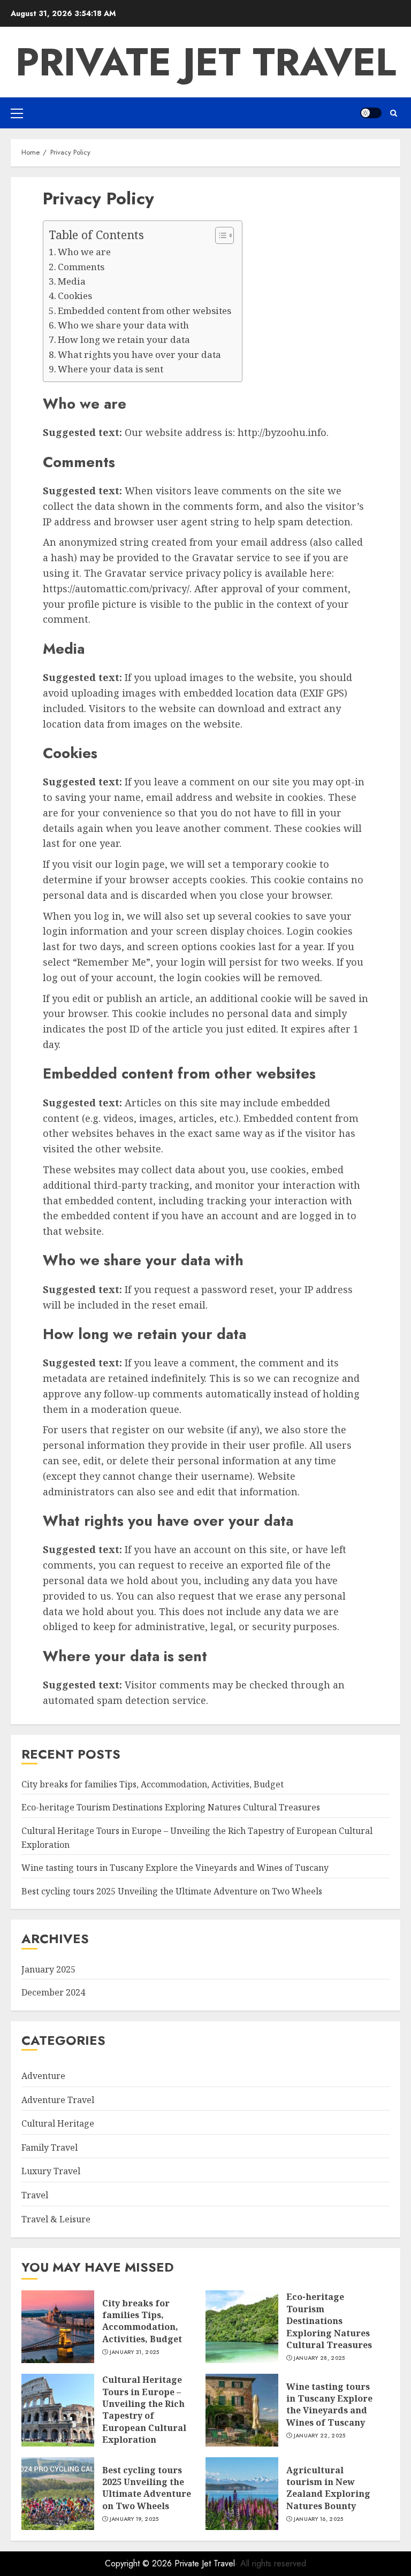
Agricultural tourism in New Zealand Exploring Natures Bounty (328, 2488)
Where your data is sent (111, 369)
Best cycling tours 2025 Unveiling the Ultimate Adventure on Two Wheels (172, 1891)
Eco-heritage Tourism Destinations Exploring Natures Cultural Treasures (171, 1807)
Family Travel (50, 2147)
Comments (81, 267)
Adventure (43, 2076)
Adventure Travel (58, 2100)
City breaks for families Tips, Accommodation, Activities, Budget (153, 1784)
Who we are (84, 252)
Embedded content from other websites (144, 311)
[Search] (394, 113)
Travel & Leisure (56, 2219)
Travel (35, 2195)
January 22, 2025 (320, 2436)
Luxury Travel (51, 2171)
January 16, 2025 (319, 2519)
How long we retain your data (124, 339)
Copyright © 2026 (140, 2563)
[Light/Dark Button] (371, 113)
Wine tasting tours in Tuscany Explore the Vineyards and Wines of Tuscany (175, 1868)
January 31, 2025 (135, 2352)
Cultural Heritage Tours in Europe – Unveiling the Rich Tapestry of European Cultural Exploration (144, 2410)
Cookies (75, 296)
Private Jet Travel (206, 62)
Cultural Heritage (58, 2123)
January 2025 (48, 1969)
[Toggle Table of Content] (219, 235)
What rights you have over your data (139, 354)
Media (72, 281)
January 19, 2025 (134, 2519)
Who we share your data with (123, 325)
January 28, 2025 (319, 2358)
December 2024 (53, 1992)
